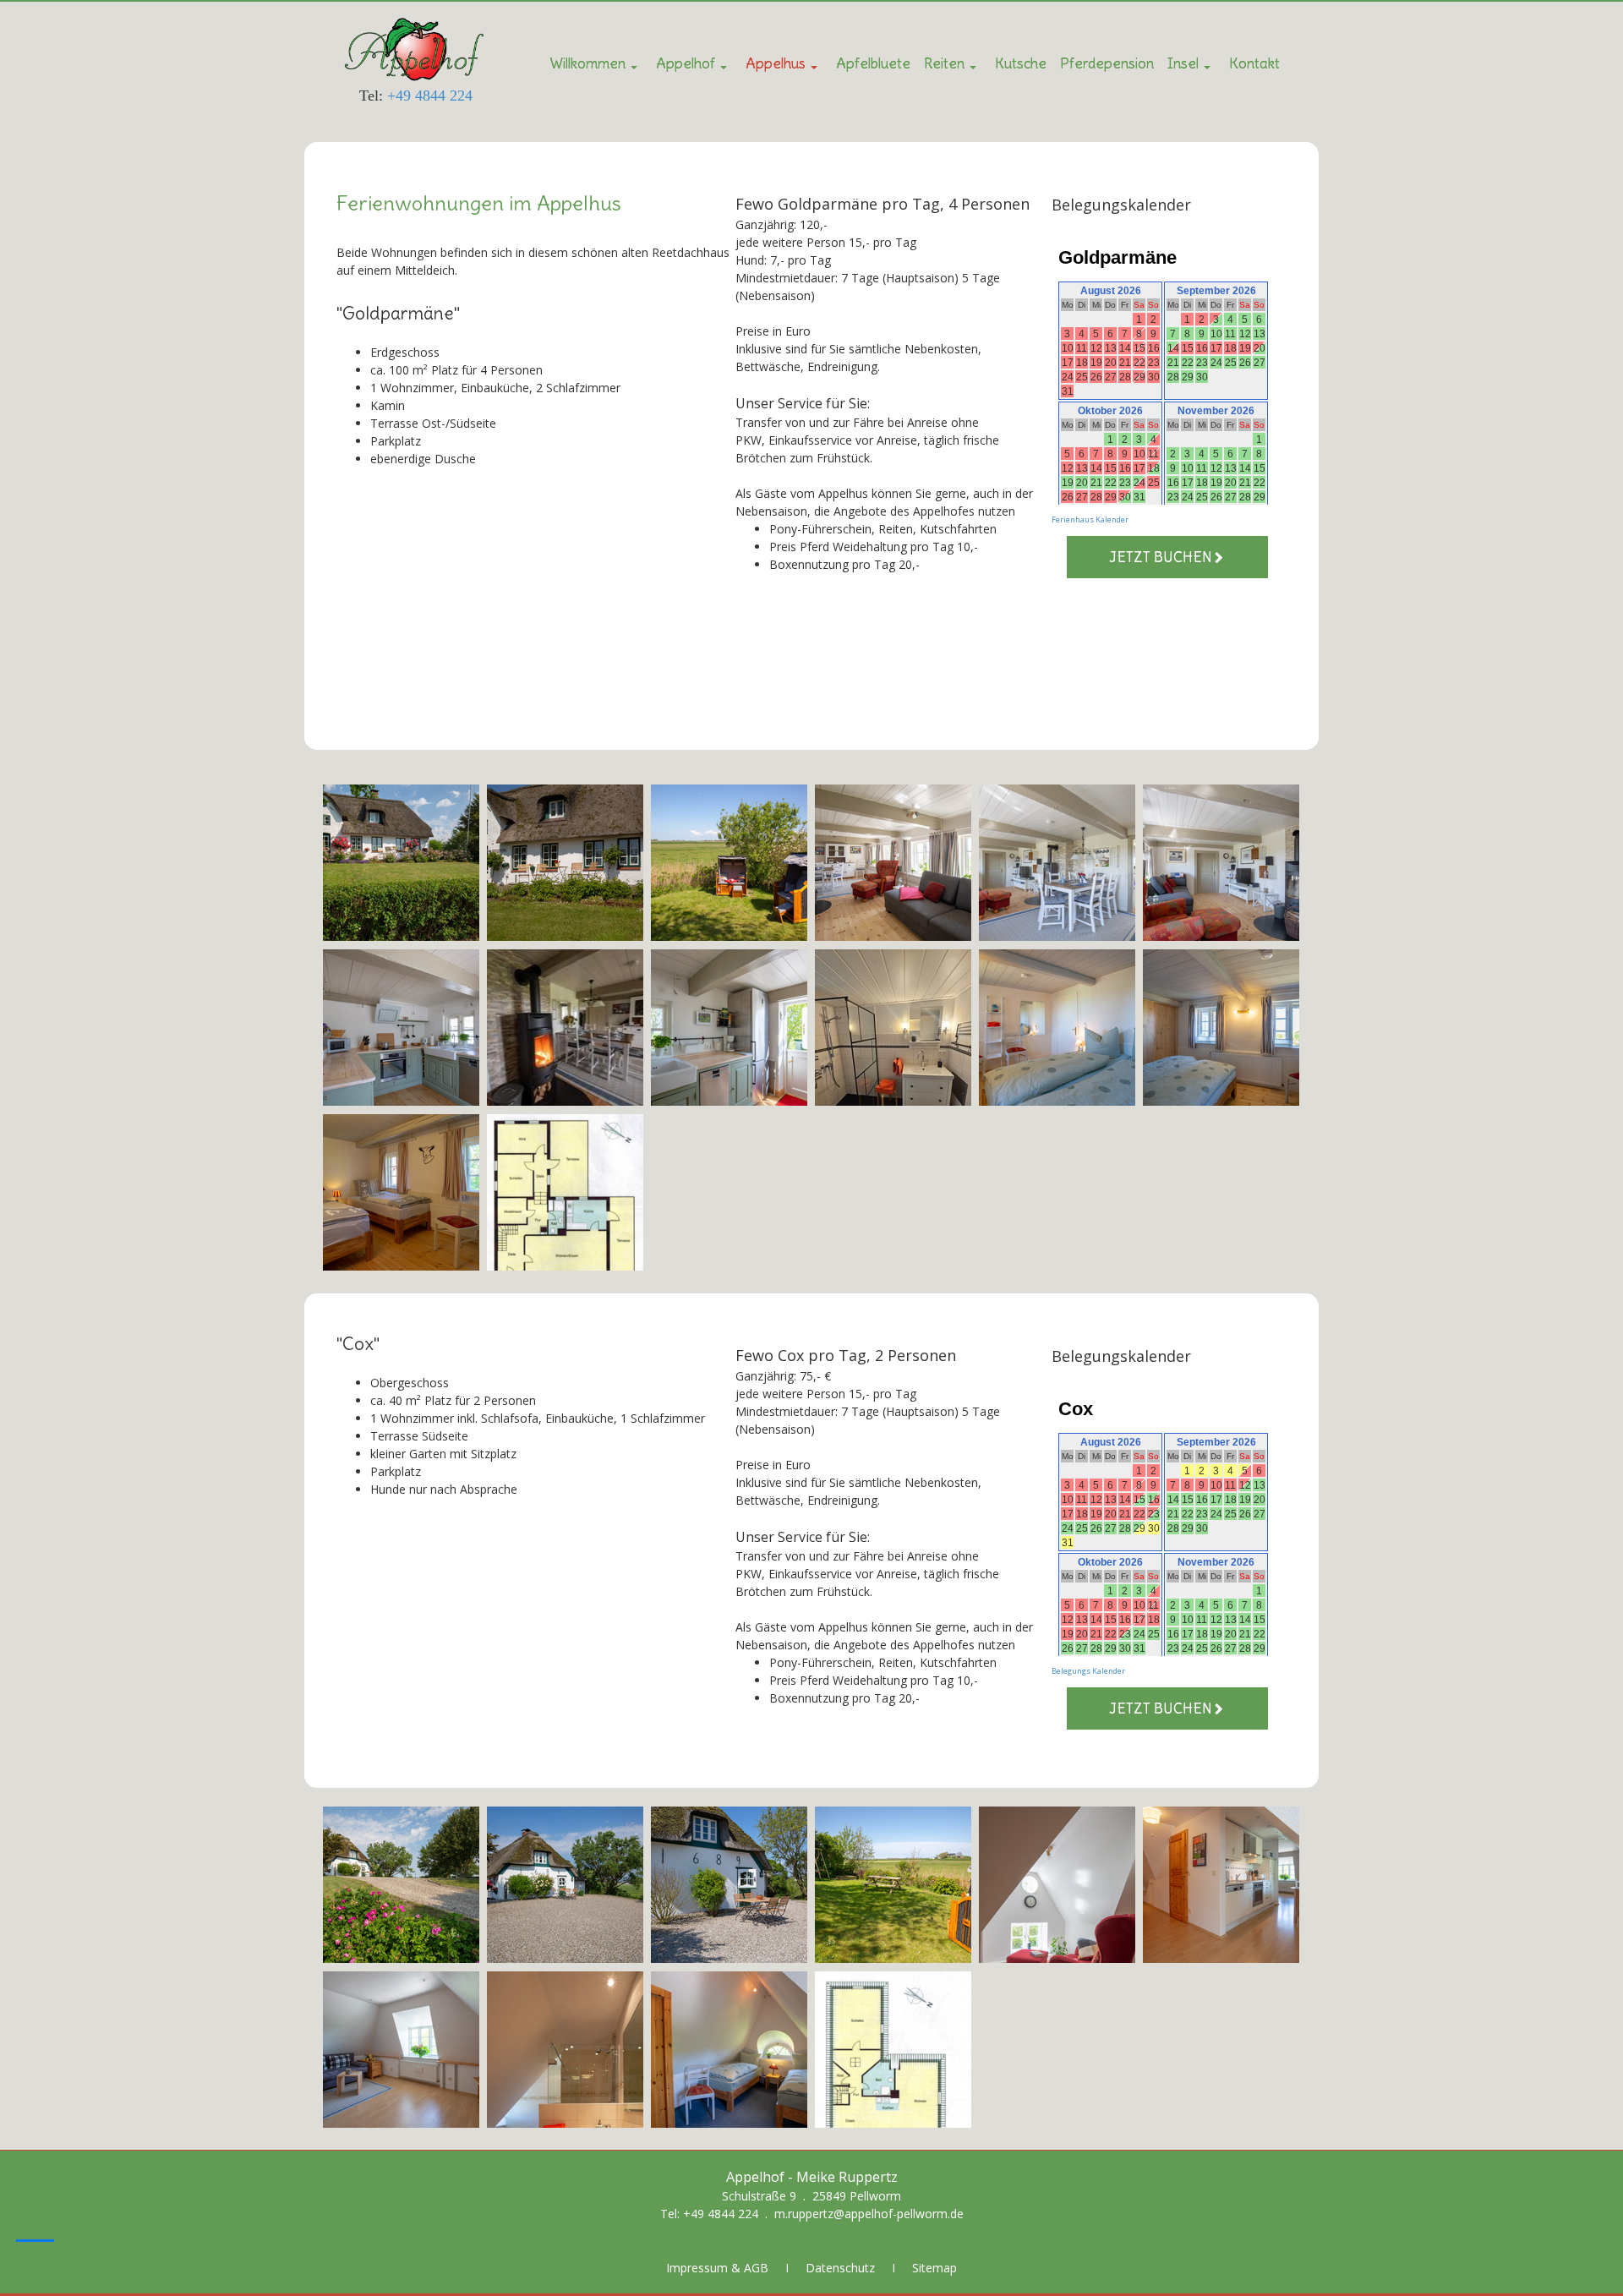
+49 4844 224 (430, 96)
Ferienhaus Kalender (1090, 519)
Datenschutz (840, 2268)
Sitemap (934, 2268)
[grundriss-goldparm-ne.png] (565, 1192)
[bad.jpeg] (893, 1028)
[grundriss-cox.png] (893, 2050)
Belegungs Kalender (1088, 1671)
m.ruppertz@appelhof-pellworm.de (869, 2214)
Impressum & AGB (717, 2268)
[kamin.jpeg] (565, 1028)
